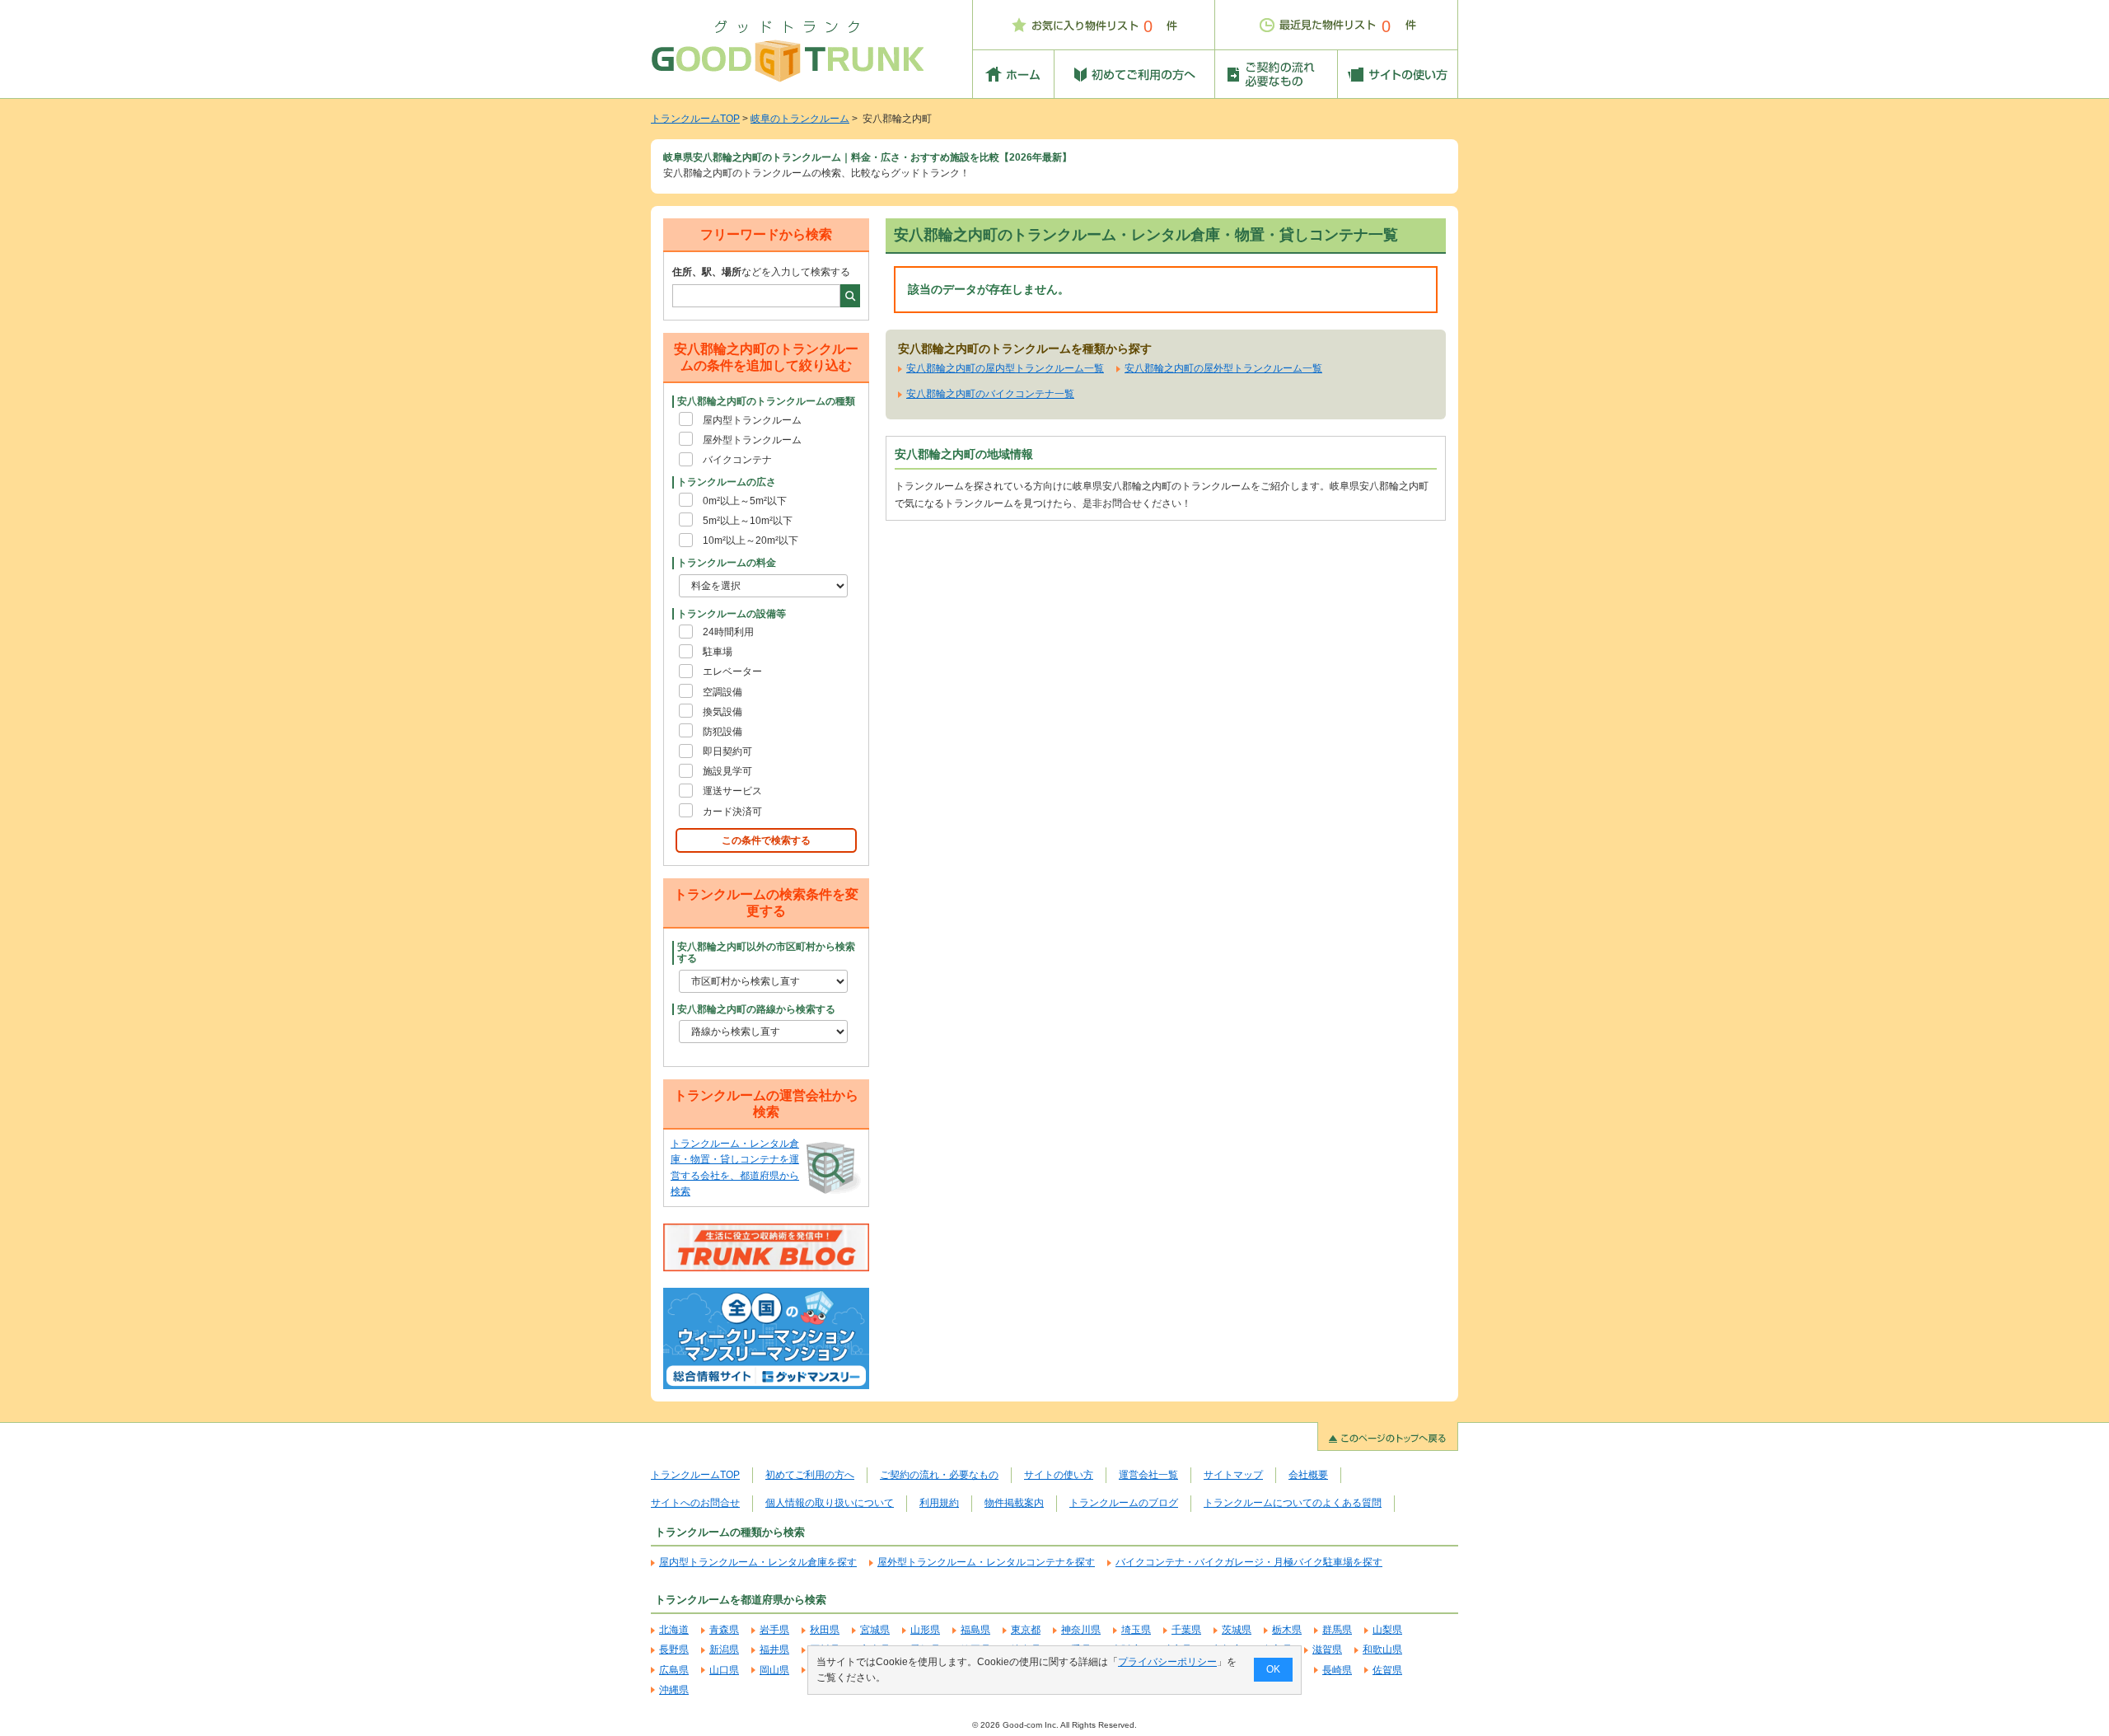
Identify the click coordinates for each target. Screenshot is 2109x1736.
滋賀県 (1327, 1649)
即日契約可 (727, 751)
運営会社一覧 (1148, 1475)
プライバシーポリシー (1167, 1662)
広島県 (674, 1670)
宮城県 (875, 1630)
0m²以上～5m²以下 (745, 501)
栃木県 (1287, 1630)
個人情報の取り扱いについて (830, 1503)
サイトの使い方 (1059, 1475)
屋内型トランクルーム (752, 420)
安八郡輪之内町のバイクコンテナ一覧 (990, 394)
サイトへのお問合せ (695, 1503)
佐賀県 (1387, 1670)
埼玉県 (1136, 1630)
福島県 (975, 1630)
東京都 (1026, 1630)
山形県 (925, 1630)
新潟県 (724, 1649)
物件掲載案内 (1014, 1503)
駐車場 (718, 652)
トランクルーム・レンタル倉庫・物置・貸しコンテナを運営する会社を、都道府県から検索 (735, 1167)
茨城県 (1237, 1630)
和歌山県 (1382, 1649)
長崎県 (1337, 1670)
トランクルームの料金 (727, 563)
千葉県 (1186, 1630)
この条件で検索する (766, 840)
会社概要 (1308, 1475)
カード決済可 (732, 812)
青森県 (724, 1630)
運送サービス (732, 791)
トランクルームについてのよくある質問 (1293, 1503)
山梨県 (1387, 1630)
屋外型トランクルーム (752, 440)
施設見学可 (727, 771)
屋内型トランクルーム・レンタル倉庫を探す (758, 1562)
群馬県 (1337, 1630)
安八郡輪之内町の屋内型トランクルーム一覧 (1005, 368)
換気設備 (722, 712)
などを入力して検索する (761, 272)
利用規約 (939, 1503)
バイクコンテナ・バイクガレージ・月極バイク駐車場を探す (1249, 1562)
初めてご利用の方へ (810, 1475)
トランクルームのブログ (1124, 1503)
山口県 (724, 1670)
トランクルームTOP (695, 119)
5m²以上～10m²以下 (748, 521)
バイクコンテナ (737, 460)
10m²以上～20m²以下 (751, 540)
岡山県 (774, 1670)
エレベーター (732, 671)
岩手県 (774, 1630)
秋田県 (825, 1630)
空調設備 (722, 692)
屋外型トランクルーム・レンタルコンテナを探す (986, 1562)
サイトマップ (1233, 1475)
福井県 (774, 1649)
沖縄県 (674, 1690)
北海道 (674, 1630)
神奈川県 (1081, 1630)
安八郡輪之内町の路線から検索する (756, 1009)
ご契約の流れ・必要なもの (939, 1475)
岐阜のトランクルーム (800, 119)
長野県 (674, 1649)
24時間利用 (728, 632)
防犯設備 (722, 732)
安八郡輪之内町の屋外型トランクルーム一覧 (1223, 368)
